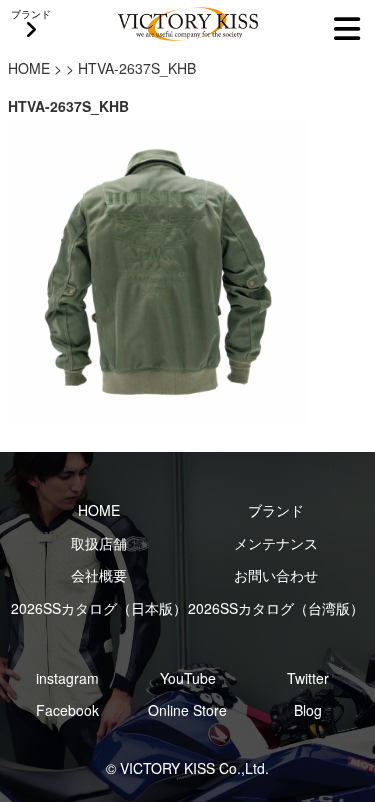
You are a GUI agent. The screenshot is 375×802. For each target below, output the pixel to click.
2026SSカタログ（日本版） (99, 608)
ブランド (276, 510)
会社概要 (99, 575)
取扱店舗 (99, 543)
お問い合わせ (276, 575)
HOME (29, 68)
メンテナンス (276, 543)
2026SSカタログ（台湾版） (276, 608)
